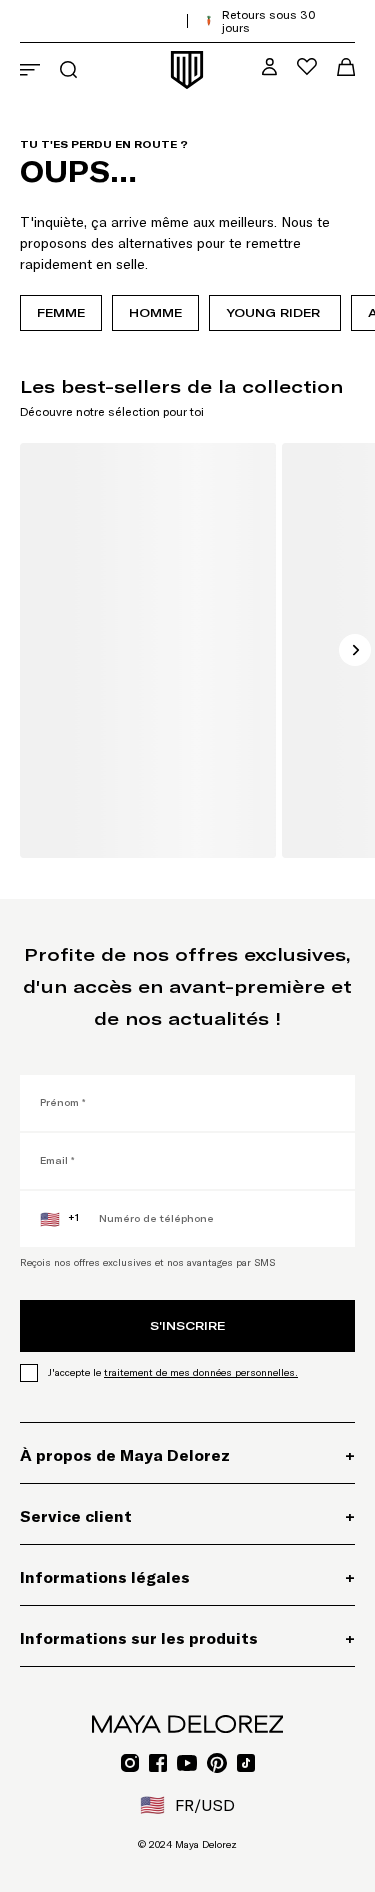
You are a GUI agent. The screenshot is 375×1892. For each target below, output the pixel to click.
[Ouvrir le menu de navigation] (30, 70)
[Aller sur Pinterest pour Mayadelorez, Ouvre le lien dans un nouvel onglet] (217, 1763)
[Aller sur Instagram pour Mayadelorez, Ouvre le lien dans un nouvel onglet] (130, 1763)
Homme (155, 312)
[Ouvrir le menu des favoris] (307, 66)
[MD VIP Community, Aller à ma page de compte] (269, 66)
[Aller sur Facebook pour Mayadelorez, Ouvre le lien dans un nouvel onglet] (158, 1763)
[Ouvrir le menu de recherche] (68, 69)
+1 (59, 1219)
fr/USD (187, 1805)
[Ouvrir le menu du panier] (346, 67)
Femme (61, 312)
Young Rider (275, 312)
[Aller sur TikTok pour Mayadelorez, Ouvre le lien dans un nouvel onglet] (246, 1763)
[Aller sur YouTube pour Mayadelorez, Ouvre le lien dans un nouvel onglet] (187, 1763)
